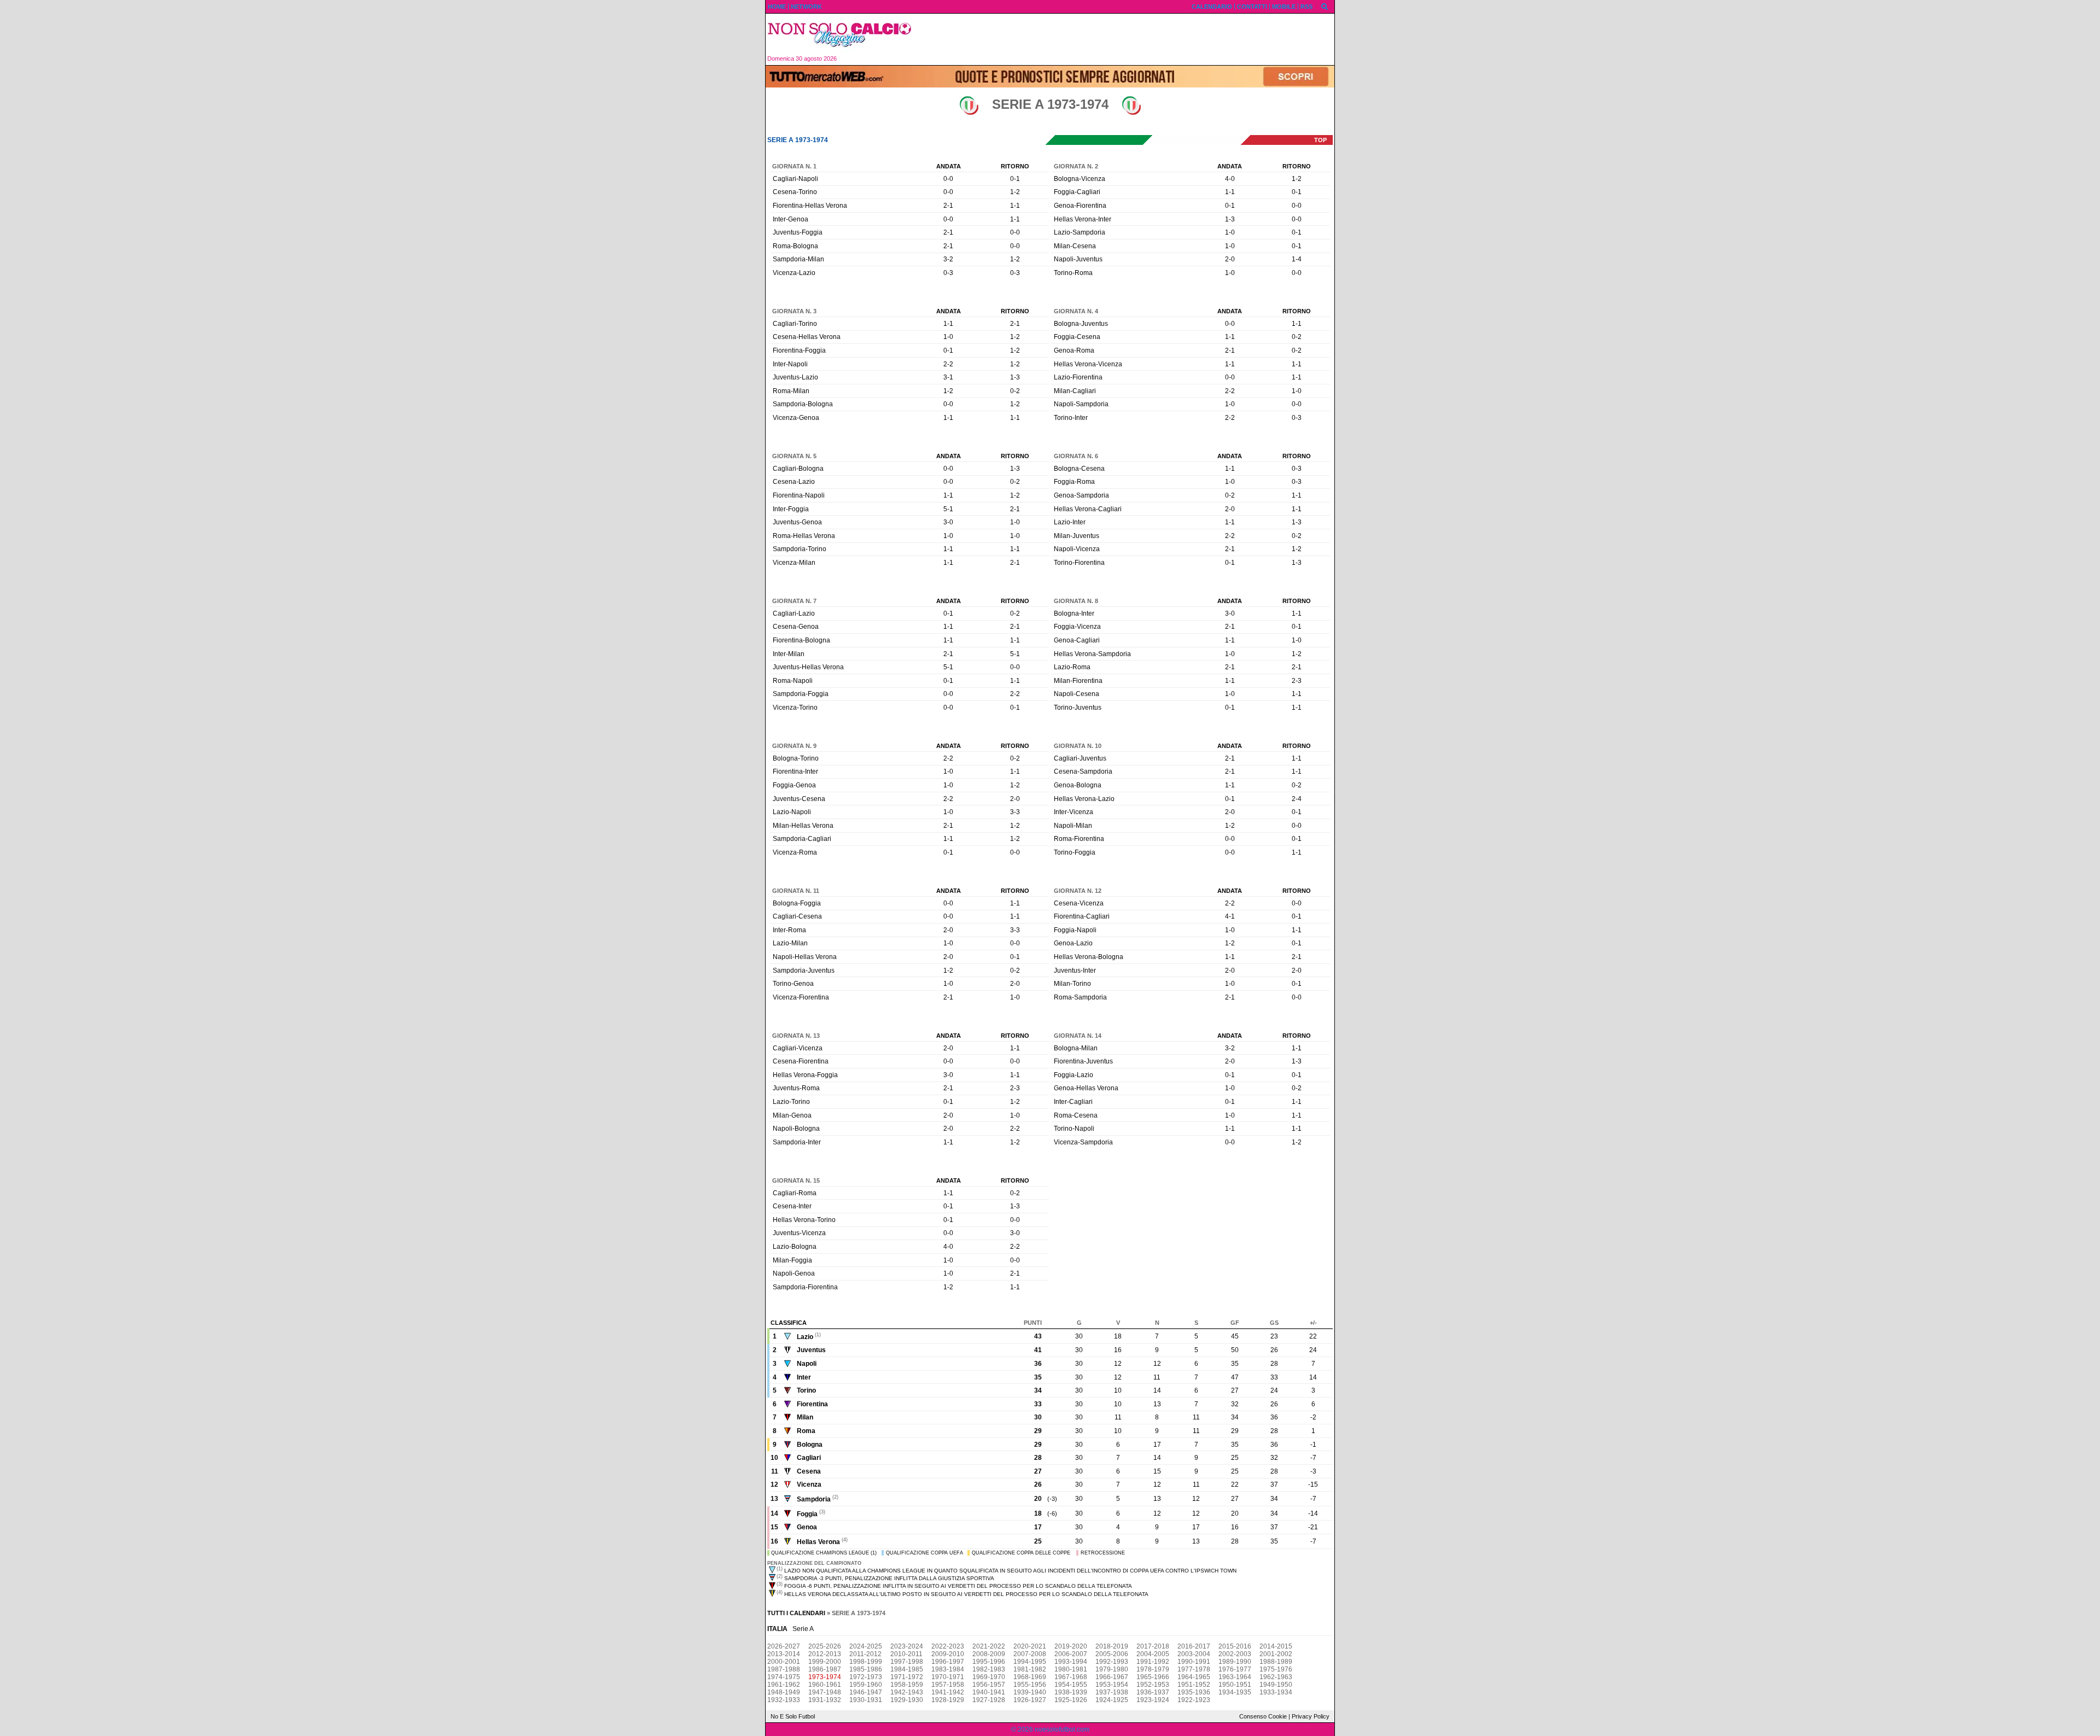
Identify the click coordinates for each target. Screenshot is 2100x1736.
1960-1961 (825, 1685)
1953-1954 (1112, 1685)
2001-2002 (1276, 1654)
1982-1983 (989, 1669)
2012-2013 (825, 1654)
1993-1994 (1071, 1662)
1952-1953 (1153, 1685)
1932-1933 (784, 1700)
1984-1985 (907, 1669)
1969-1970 (989, 1677)
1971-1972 (907, 1677)
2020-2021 (1030, 1646)
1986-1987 (825, 1669)
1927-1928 (989, 1700)
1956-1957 (989, 1685)
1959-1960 (866, 1685)
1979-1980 (1112, 1669)
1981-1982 (1030, 1669)
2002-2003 (1235, 1654)
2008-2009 (989, 1654)
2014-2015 (1276, 1646)
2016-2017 (1194, 1646)
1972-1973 (866, 1677)
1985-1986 (866, 1669)
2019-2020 (1071, 1646)
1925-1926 (1071, 1700)
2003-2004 (1194, 1654)
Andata (949, 166)
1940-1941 (989, 1692)
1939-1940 (1030, 1692)
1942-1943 (907, 1692)
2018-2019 (1112, 1646)
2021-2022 (989, 1646)
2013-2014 (784, 1654)
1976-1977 (1235, 1669)
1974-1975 (784, 1677)
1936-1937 (1153, 1692)
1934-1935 (1235, 1692)
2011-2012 (865, 1654)
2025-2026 (825, 1646)
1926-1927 (1030, 1700)
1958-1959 (907, 1685)
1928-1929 (948, 1700)
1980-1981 (1071, 1669)
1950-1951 (1235, 1685)
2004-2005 (1153, 1654)
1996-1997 (948, 1662)
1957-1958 (948, 1685)
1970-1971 (948, 1677)
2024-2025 (866, 1646)
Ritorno (1015, 166)
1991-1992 (1153, 1662)
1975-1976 (1276, 1669)
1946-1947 (866, 1692)
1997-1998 (907, 1662)
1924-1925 (1112, 1700)
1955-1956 (1030, 1685)
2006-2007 (1071, 1654)
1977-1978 (1194, 1669)
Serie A (803, 1629)
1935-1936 (1194, 1692)
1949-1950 (1276, 1685)
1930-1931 (866, 1700)
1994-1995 (1030, 1662)
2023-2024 (907, 1646)
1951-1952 (1194, 1685)
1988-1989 (1276, 1662)
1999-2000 (825, 1662)
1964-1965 (1194, 1677)
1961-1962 (784, 1685)
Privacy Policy (1311, 1716)
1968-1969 (1030, 1677)
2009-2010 (948, 1654)
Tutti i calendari (796, 1613)
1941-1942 (948, 1692)
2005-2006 (1112, 1654)
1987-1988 (784, 1669)
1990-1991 (1194, 1662)
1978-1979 (1153, 1669)
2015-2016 (1235, 1646)
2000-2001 (784, 1662)
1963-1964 (1235, 1677)
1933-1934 (1276, 1692)
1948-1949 (784, 1692)
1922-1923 (1194, 1700)
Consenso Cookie (1263, 1716)
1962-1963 (1276, 1677)
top (1320, 140)
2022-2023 (948, 1646)
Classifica (789, 1323)
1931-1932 (825, 1700)
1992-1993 (1112, 1662)
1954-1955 (1071, 1685)
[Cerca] (1325, 6)
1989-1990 (1235, 1662)
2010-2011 (906, 1654)
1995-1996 (989, 1662)
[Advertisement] (1127, 39)
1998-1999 (866, 1662)
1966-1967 (1112, 1677)
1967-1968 (1071, 1677)
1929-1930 (907, 1700)
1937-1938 (1112, 1692)
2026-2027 (784, 1646)
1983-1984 (948, 1669)
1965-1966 (1153, 1677)
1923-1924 (1153, 1700)
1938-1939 (1071, 1692)
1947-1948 (825, 1692)
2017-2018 (1153, 1646)
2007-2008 (1030, 1654)
